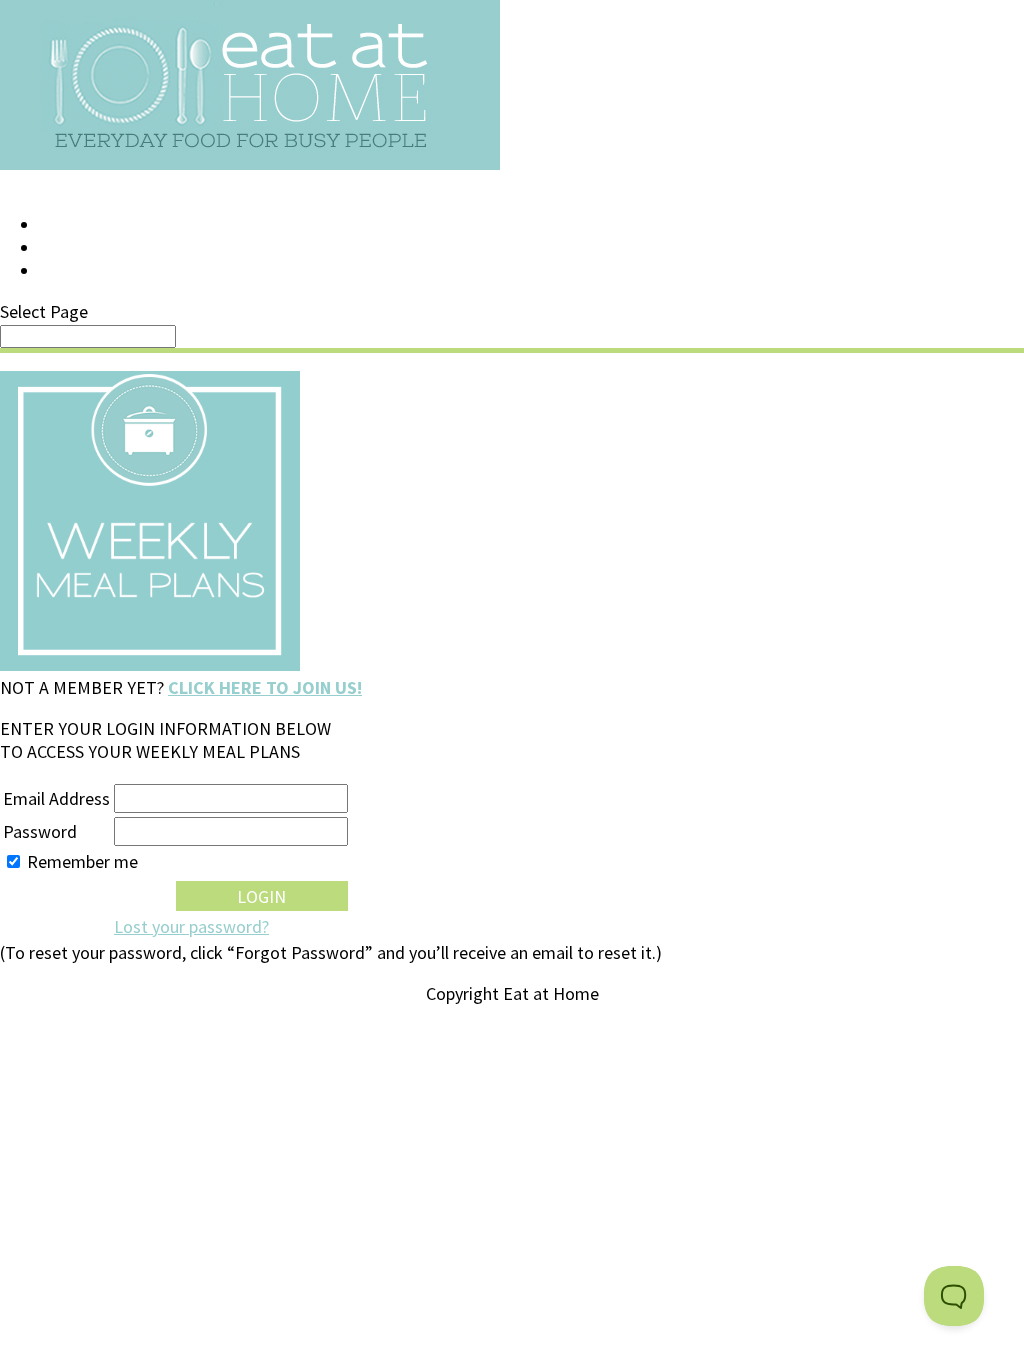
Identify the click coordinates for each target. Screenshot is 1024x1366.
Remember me (82, 861)
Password (40, 831)
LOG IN (67, 225)
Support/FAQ (96, 248)
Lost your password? (191, 926)
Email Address (56, 798)
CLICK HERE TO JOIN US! (265, 687)
